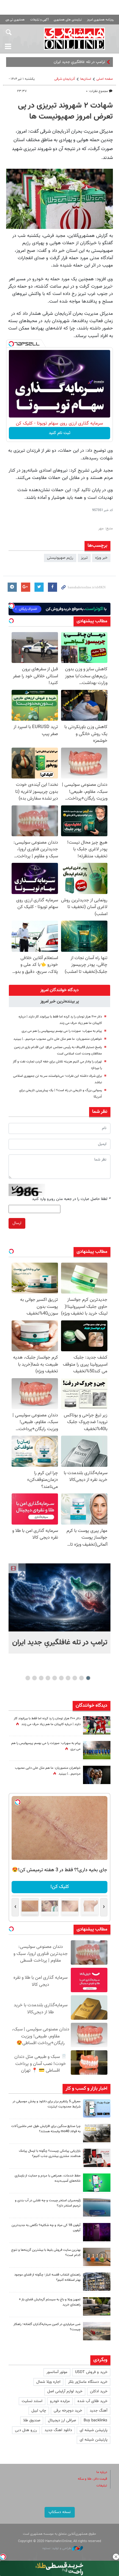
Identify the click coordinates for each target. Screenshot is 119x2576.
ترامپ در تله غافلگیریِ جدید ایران (60, 1643)
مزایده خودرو (60, 2401)
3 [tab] (75, 1678)
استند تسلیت (32, 2401)
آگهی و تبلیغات (39, 20)
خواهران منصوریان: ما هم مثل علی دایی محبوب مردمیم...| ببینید (58, 1039)
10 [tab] (28, 1678)
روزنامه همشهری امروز (100, 20)
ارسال (17, 1223)
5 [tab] (61, 1678)
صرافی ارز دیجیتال (62, 2420)
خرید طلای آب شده (92, 2401)
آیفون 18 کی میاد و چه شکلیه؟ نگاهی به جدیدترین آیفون (46, 2228)
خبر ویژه (101, 558)
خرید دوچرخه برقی (68, 2411)
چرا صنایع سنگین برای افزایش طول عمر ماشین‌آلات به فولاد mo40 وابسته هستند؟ (46, 2129)
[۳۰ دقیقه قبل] (97, 2108)
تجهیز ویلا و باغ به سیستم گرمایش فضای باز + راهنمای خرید (50, 2302)
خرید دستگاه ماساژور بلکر (88, 2382)
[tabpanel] (60, 1608)
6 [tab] (55, 1678)
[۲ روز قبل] (97, 2306)
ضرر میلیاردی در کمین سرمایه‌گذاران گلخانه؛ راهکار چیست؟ (47, 2327)
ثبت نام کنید (60, 433)
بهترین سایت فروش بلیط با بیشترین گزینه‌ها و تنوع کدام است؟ (46, 2253)
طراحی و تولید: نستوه (57, 2548)
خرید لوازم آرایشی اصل (65, 2391)
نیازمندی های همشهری (68, 20)
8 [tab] (41, 1678)
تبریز (84, 558)
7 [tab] (48, 1678)
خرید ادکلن (99, 2391)
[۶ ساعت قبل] (97, 2232)
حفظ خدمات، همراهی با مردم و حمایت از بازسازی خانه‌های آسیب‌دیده (48, 2178)
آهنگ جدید (99, 2411)
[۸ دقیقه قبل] (60, 1597)
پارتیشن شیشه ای (94, 2430)
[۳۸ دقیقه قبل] (97, 2207)
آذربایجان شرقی (65, 79)
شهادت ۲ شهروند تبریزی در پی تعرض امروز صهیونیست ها (65, 111)
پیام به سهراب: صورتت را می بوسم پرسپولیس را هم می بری (62, 1031)
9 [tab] (35, 1678)
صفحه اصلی (105, 79)
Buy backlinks (96, 2420)
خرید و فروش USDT (91, 2372)
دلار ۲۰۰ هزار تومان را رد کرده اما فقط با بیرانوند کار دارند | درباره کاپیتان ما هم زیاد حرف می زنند (47, 1721)
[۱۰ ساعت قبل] (97, 1725)
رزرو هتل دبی (26, 2430)
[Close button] (116, 2557)
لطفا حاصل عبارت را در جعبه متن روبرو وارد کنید (71, 1199)
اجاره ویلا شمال (48, 2382)
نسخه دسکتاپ (60, 2512)
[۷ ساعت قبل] (97, 1775)
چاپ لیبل (39, 2411)
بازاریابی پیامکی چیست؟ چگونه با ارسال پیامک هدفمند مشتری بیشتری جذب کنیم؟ (50, 2154)
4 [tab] (68, 1678)
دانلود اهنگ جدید (58, 2430)
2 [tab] (82, 1678)
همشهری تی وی (15, 20)
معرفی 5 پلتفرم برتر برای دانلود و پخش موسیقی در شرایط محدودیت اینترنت (47, 2104)
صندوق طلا (32, 2420)
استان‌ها (86, 79)
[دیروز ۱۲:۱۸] (97, 2282)
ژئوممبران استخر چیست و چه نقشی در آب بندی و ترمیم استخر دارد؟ (48, 2203)
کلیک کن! (60, 1887)
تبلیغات (102, 2486)
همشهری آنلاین (75, 39)
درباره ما (102, 2472)
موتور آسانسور (57, 2372)
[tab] (60, 990)
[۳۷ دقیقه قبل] (97, 2183)
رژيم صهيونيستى (60, 558)
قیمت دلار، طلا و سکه (92, 2479)
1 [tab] (88, 1678)
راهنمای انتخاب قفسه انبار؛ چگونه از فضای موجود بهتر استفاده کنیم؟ (47, 2277)
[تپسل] (11, 344)
